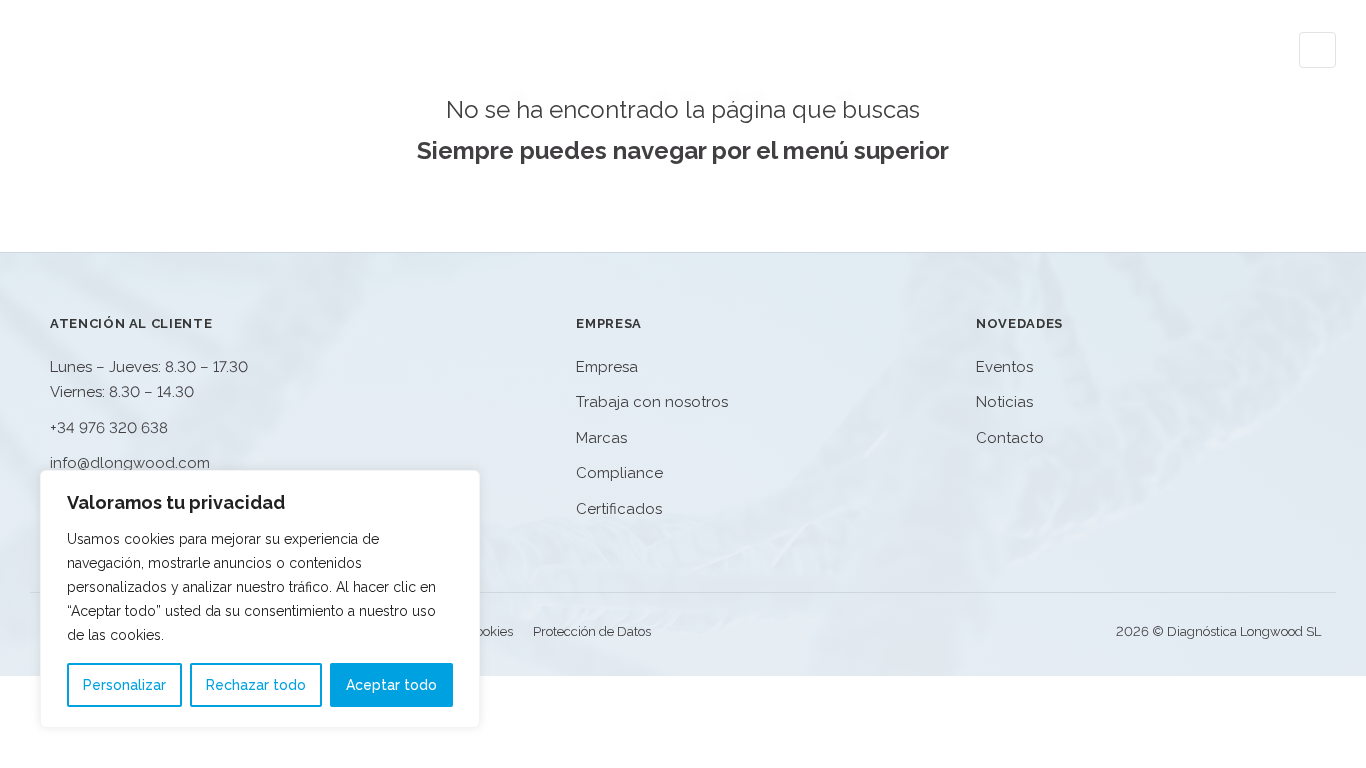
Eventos (1012, 50)
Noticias (1118, 50)
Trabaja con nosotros (652, 402)
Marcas (601, 438)
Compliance (619, 473)
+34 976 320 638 (109, 428)
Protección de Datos (592, 631)
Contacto (1230, 50)
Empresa (888, 50)
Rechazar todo (256, 685)
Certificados (619, 509)
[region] (260, 599)
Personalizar (124, 685)
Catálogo (773, 50)
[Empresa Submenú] (934, 49)
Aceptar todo (391, 685)
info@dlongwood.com (130, 463)
